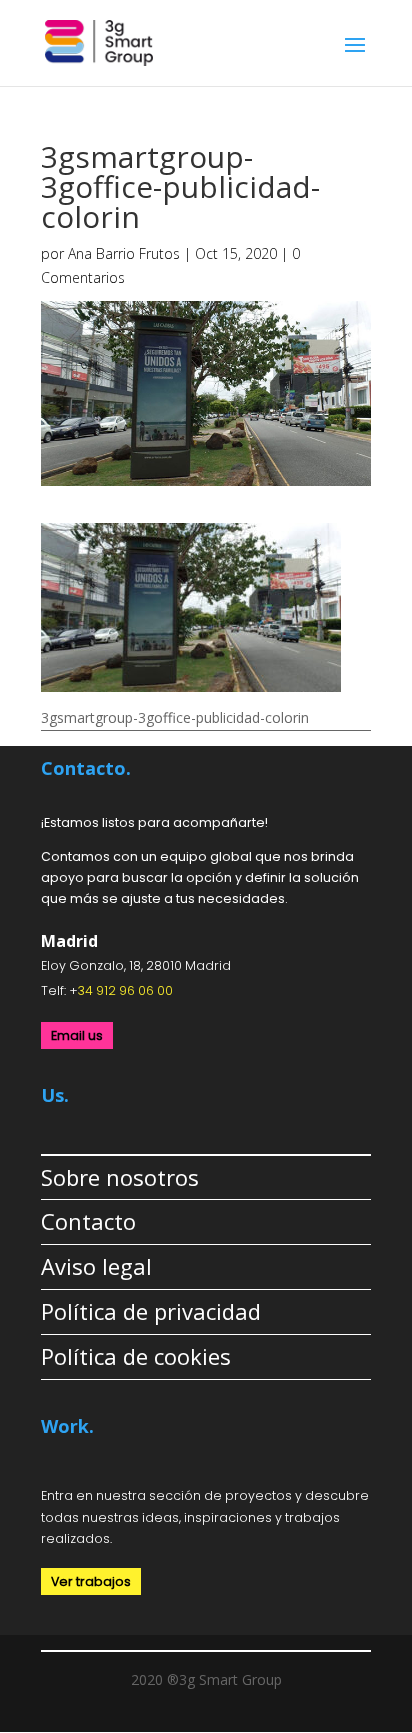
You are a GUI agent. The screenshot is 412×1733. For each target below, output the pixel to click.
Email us (77, 1035)
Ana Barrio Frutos (124, 253)
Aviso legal (96, 1266)
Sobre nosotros (120, 1177)
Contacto (88, 1221)
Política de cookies (136, 1356)
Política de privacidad (151, 1311)
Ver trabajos (91, 1581)
